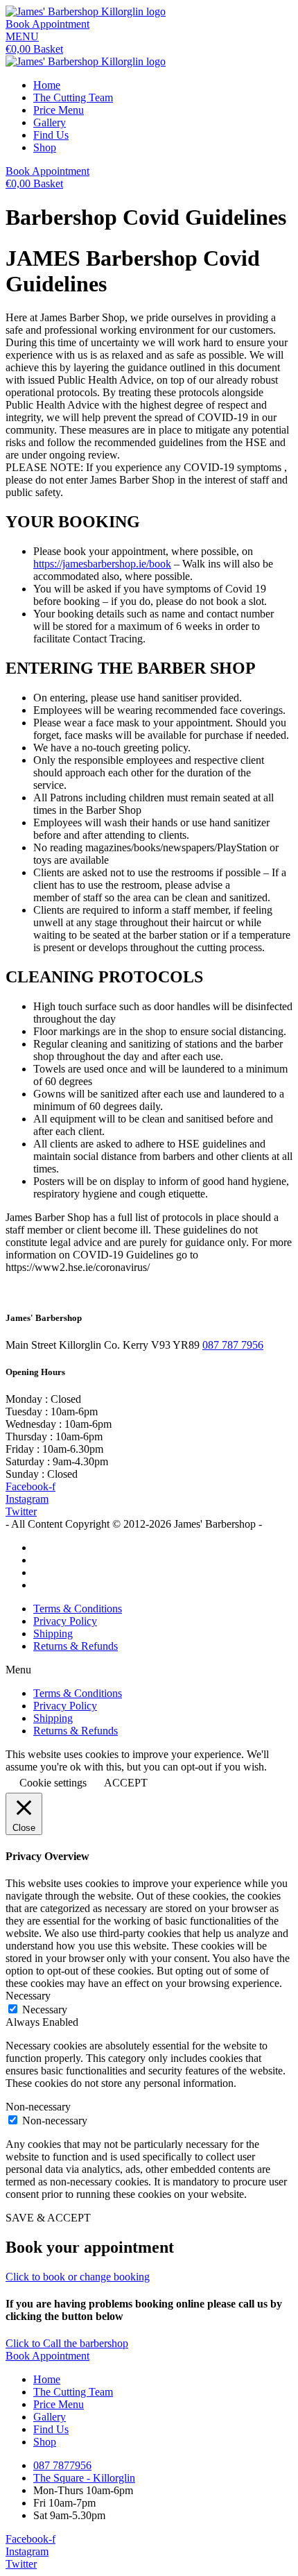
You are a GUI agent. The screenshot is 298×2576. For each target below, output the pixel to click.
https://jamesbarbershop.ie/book (102, 564)
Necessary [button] (28, 1996)
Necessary (45, 2010)
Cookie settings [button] (53, 1783)
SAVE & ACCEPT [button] (48, 2218)
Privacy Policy (65, 1621)
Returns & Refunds (76, 1646)
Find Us (51, 135)
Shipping (53, 1634)
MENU (22, 36)
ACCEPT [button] (126, 1783)
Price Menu (59, 110)
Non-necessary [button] (38, 2107)
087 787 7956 (233, 1345)
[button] (47, 24)
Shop (45, 147)
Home (47, 85)
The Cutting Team (73, 97)
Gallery (50, 122)
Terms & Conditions (78, 1609)
